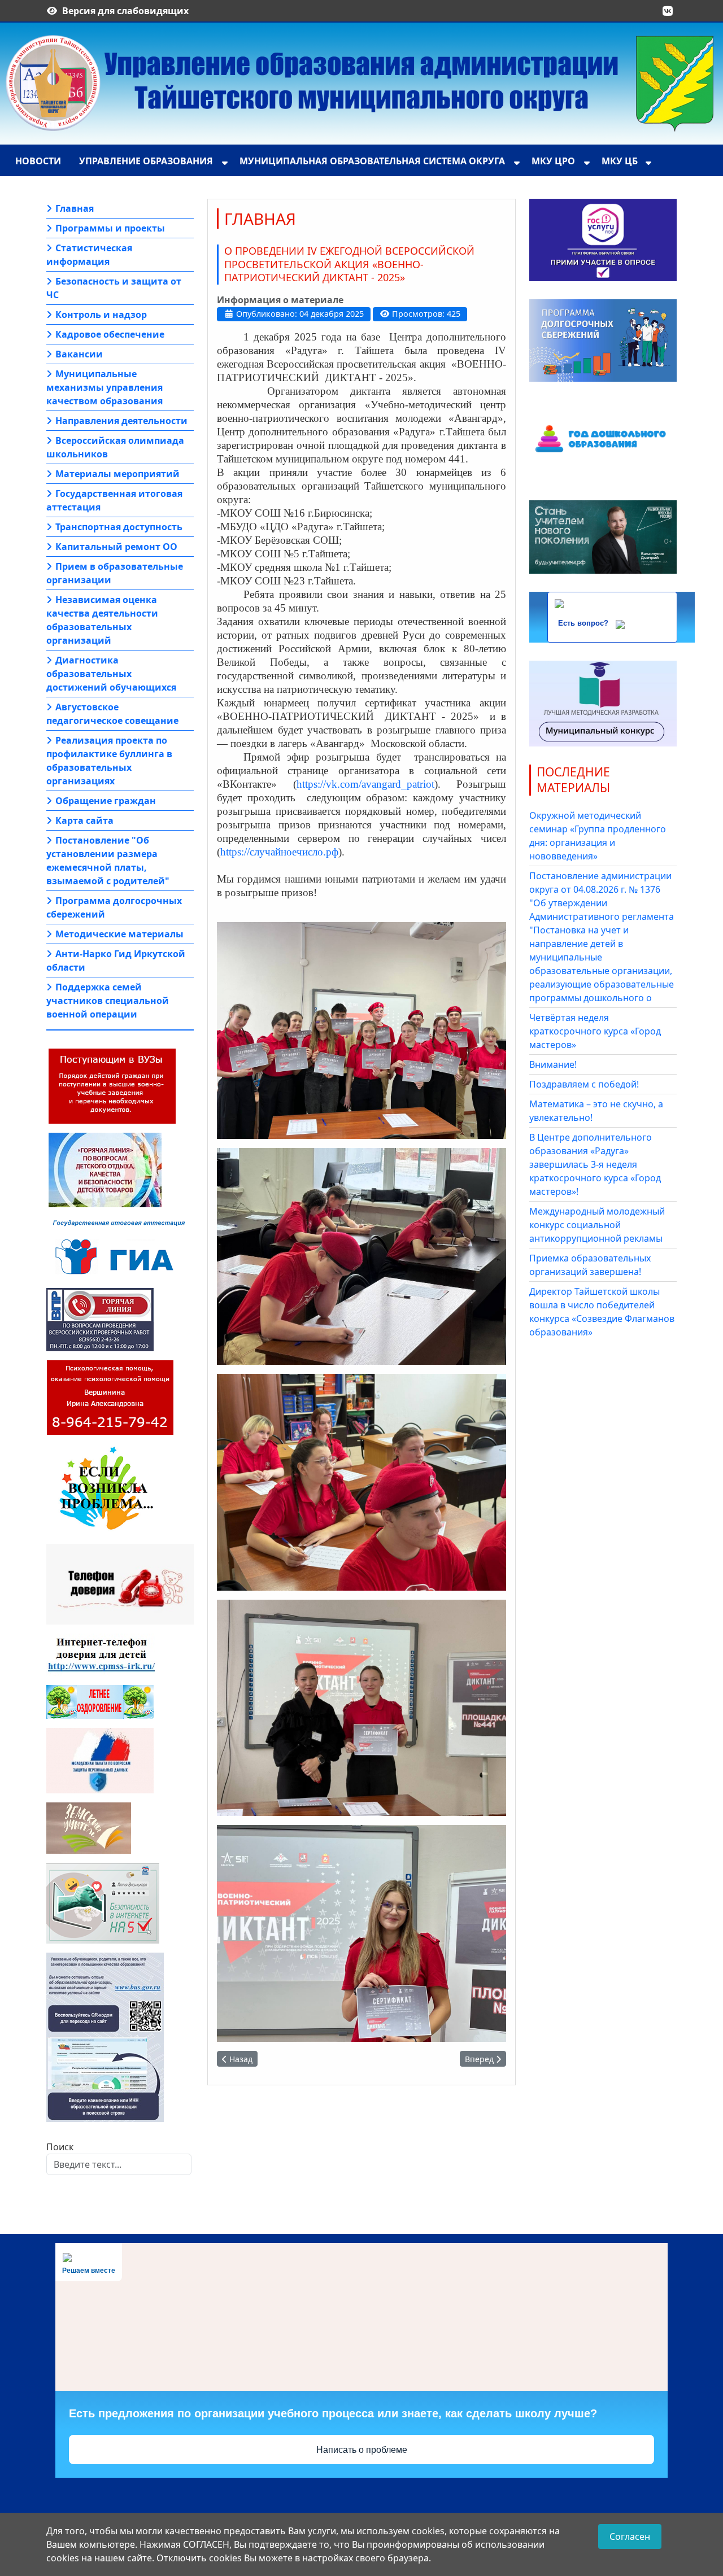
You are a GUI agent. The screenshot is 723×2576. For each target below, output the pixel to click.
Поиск (60, 2147)
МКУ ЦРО (553, 161)
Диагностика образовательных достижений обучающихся (111, 674)
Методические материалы (119, 934)
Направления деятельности (121, 421)
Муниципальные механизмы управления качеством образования (104, 387)
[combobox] (119, 2164)
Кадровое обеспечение (110, 334)
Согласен (630, 2536)
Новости (38, 161)
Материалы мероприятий (117, 474)
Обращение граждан (106, 801)
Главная (75, 208)
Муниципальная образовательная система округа (372, 161)
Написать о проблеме (362, 2450)
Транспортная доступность (119, 527)
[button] (668, 11)
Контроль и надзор (101, 315)
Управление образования (146, 161)
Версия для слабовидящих (125, 11)
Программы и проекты (110, 228)
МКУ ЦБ (620, 161)
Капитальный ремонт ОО (116, 547)
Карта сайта (84, 820)
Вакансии (79, 354)
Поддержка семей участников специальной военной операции (108, 1001)
